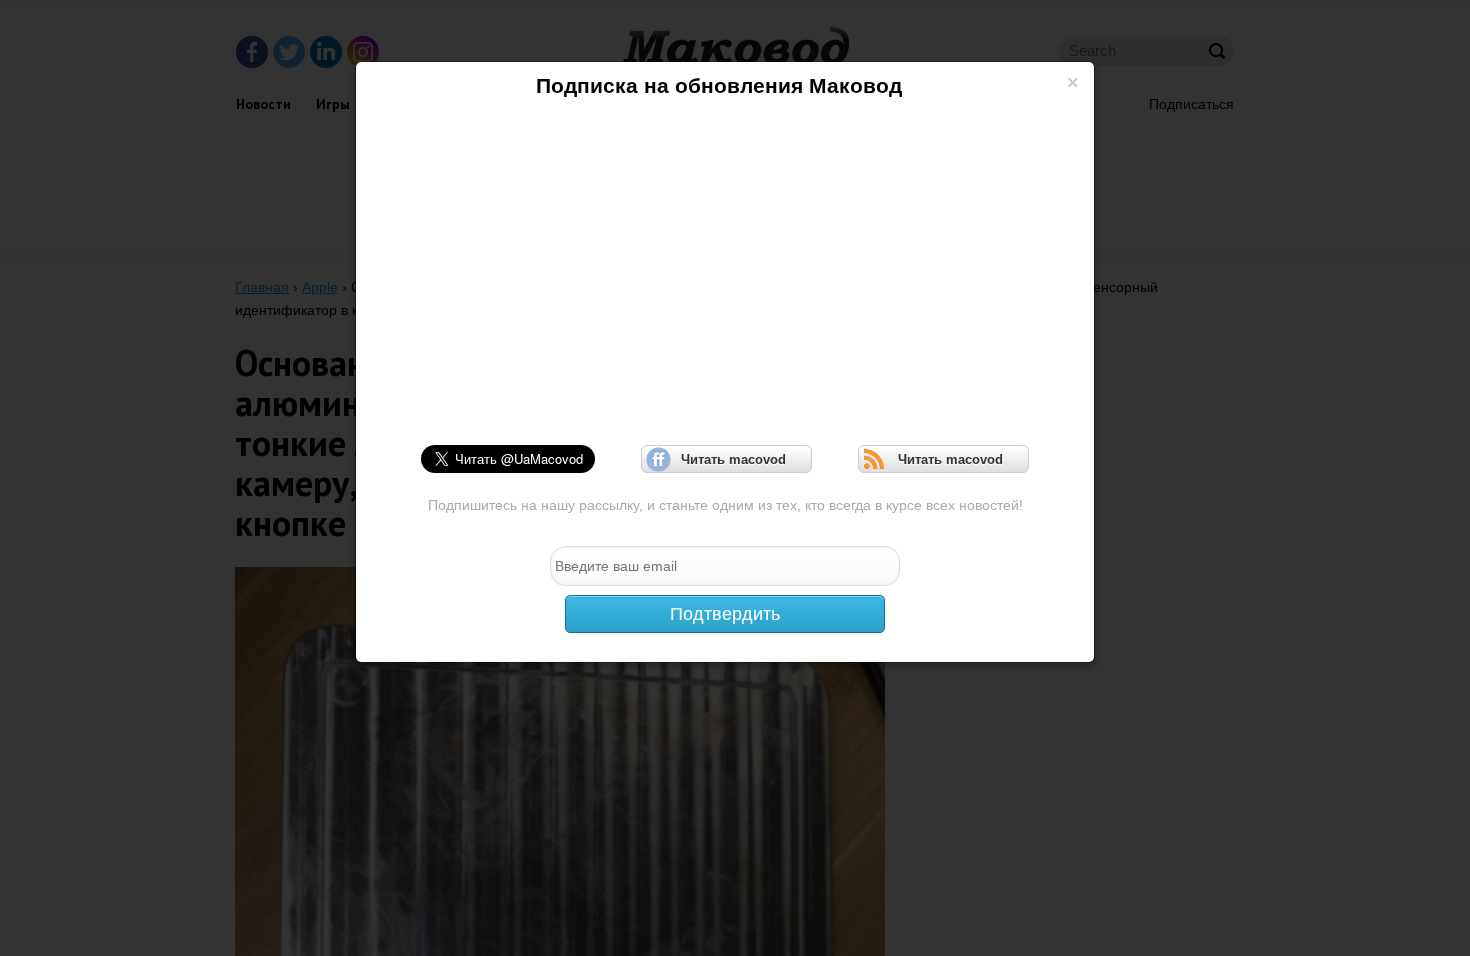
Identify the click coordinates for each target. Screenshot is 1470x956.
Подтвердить (725, 614)
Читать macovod (727, 459)
